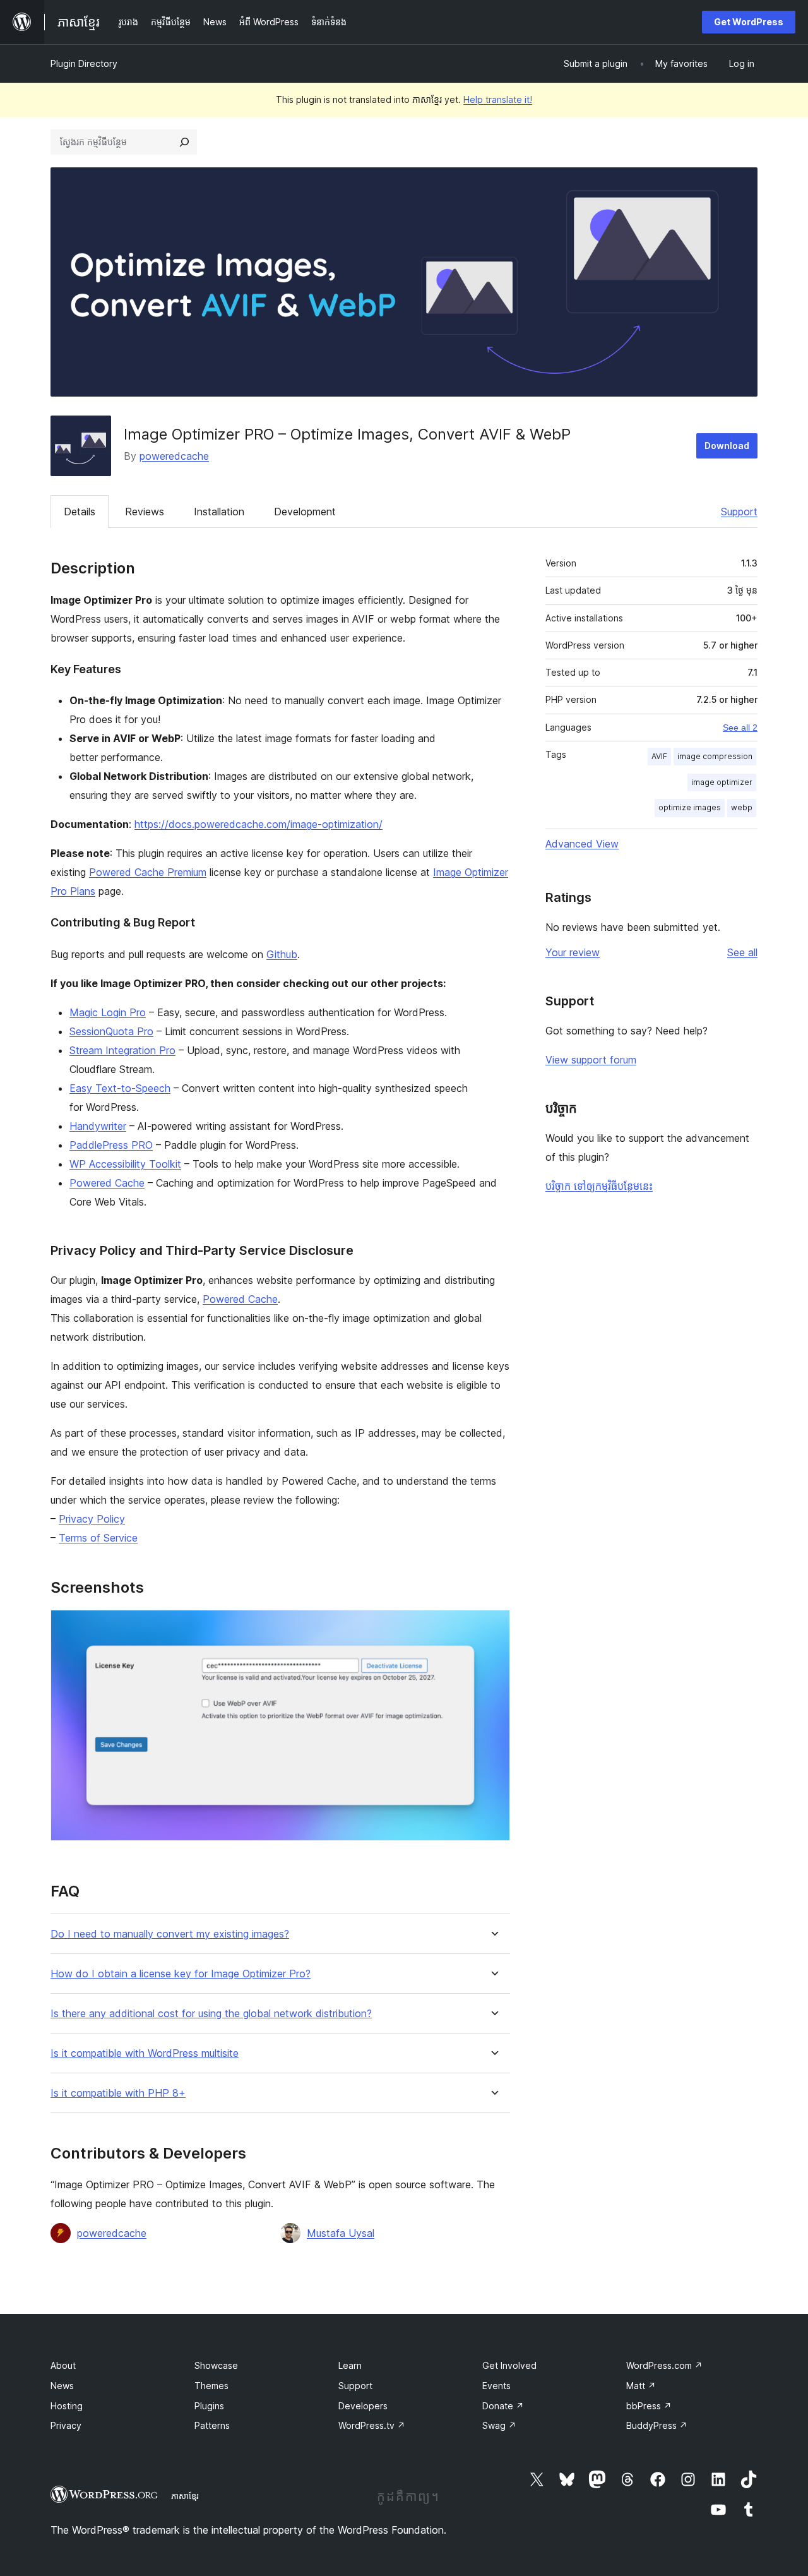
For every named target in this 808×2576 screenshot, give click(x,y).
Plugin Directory (84, 63)
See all (742, 952)
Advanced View (582, 844)
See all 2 (740, 728)
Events (496, 2386)
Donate (503, 2406)
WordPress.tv (372, 2425)
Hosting (67, 2406)
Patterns (212, 2425)
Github (282, 954)
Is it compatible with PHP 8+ (118, 2093)
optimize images (690, 807)
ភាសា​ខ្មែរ (185, 2496)
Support (739, 512)
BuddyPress (657, 2425)
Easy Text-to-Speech (120, 1088)
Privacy (66, 2425)
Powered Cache (107, 1183)
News (62, 2386)
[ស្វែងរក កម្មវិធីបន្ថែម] (184, 142)
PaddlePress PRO (111, 1145)
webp (742, 807)
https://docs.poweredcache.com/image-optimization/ (258, 824)
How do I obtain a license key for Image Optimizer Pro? (181, 1974)
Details (80, 512)
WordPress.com (664, 2365)
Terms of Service (98, 1538)
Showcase (216, 2365)
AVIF (659, 756)
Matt (641, 2386)
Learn (350, 2365)
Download (727, 446)
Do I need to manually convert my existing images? (170, 1934)
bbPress (649, 2406)
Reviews (145, 512)
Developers (363, 2406)
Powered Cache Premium (148, 872)
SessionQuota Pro (111, 1031)
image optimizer (722, 782)
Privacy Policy (92, 1519)
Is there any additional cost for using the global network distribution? (211, 2014)
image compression (715, 756)
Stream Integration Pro (122, 1050)
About (63, 2365)
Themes (211, 2386)
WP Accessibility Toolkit (125, 1164)
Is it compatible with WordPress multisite (145, 2053)
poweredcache (174, 456)
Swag (499, 2425)
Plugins (209, 2406)
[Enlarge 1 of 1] (493, 1627)
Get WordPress (749, 22)
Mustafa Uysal (341, 2233)
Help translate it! (498, 99)
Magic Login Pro (108, 1012)
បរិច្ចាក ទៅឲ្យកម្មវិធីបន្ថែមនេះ (599, 1186)
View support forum (591, 1060)
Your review (573, 952)
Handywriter (98, 1126)
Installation (219, 512)
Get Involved (509, 2365)
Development (305, 512)
